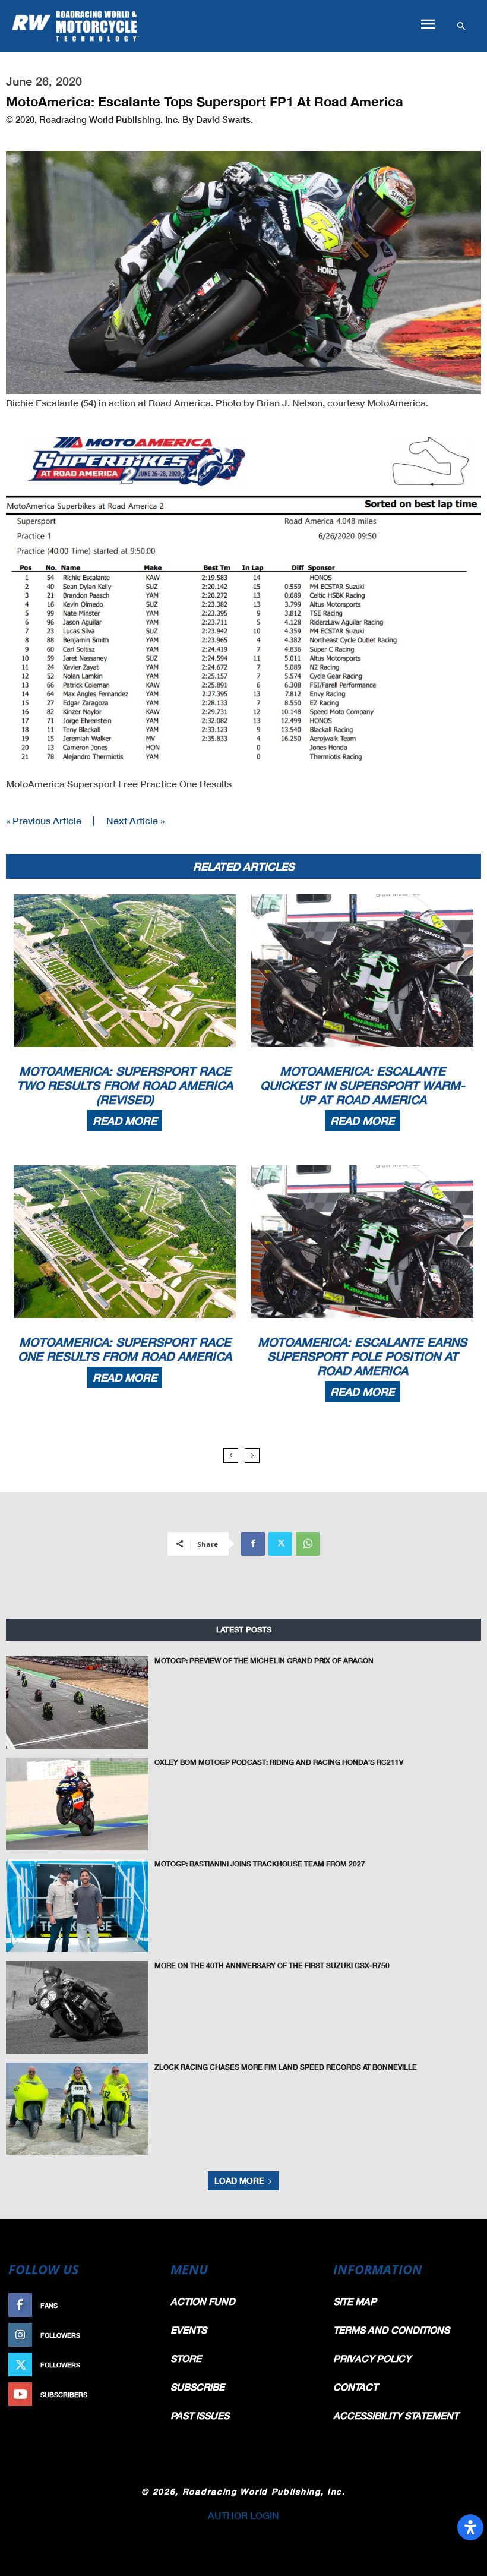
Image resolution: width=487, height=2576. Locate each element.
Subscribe (135, 2394)
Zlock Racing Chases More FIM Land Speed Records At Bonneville (286, 2067)
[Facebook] (253, 1544)
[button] (428, 24)
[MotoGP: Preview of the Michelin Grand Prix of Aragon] (77, 1702)
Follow (140, 2335)
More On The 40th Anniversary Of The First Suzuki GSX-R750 (272, 1965)
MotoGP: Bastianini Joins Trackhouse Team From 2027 (260, 1864)
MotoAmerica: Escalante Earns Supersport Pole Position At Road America (362, 1356)
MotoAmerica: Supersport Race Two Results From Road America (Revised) (125, 1085)
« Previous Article (44, 820)
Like (147, 2305)
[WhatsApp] (308, 1544)
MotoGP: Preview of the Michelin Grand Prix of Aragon (264, 1661)
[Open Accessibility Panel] (470, 2527)
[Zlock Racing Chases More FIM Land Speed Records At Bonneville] (77, 2109)
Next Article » (135, 820)
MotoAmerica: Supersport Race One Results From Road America (125, 1349)
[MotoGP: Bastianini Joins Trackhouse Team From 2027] (77, 1906)
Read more (125, 1121)
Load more (239, 2181)
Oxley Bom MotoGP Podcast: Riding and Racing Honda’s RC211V (279, 1762)
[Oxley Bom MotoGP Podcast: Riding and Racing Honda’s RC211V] (77, 1804)
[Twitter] (280, 1544)
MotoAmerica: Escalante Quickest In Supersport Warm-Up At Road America (363, 1085)
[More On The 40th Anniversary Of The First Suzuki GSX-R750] (77, 2007)
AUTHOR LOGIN (243, 2515)
